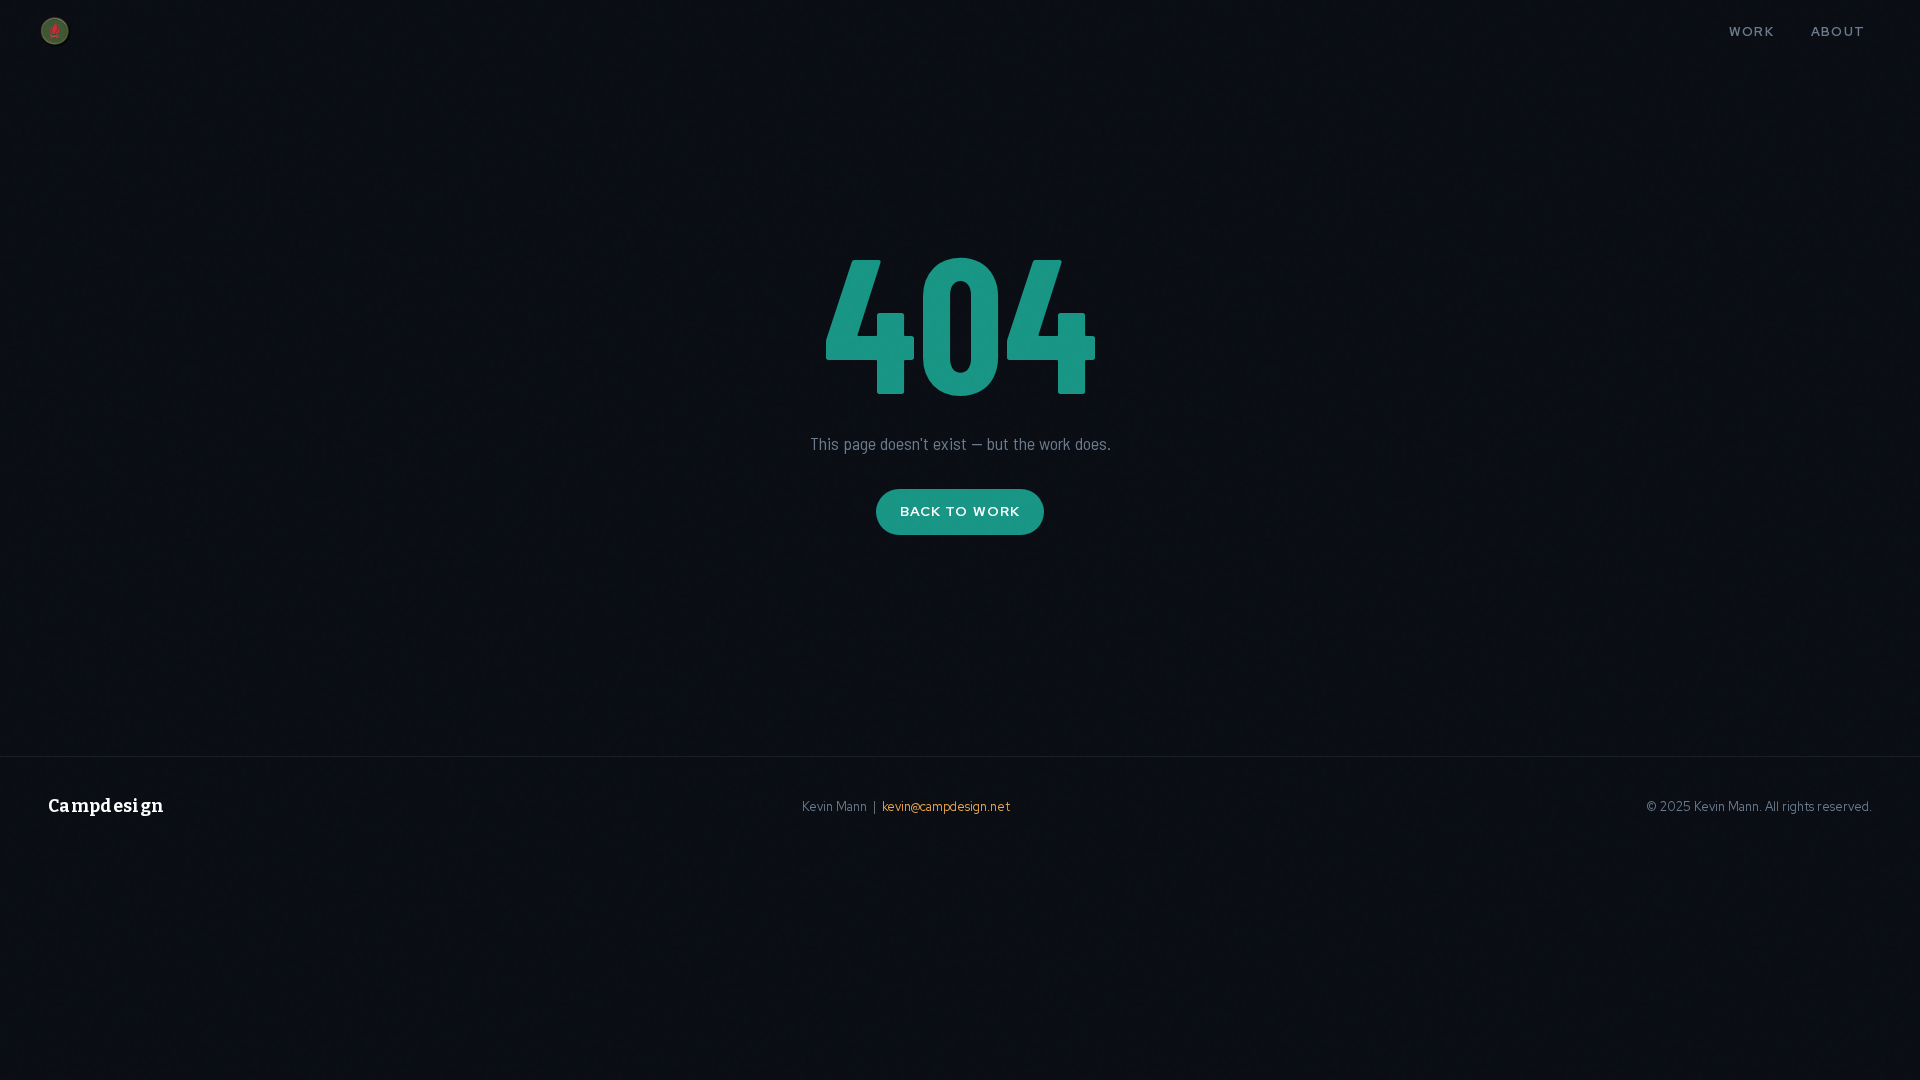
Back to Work (960, 511)
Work (1752, 31)
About (1839, 31)
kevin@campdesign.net (946, 806)
